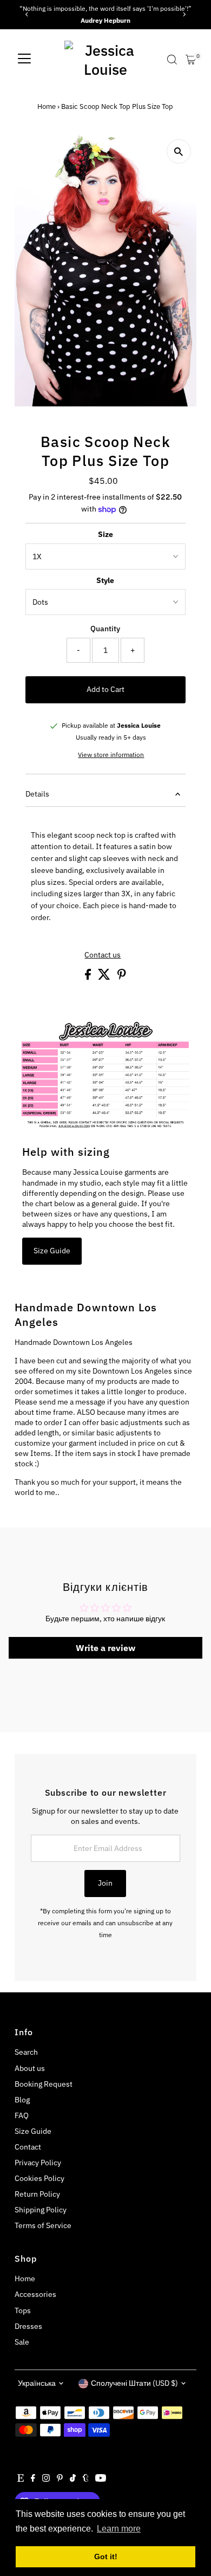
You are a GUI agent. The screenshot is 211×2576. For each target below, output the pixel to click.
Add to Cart (105, 689)
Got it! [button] (106, 2556)
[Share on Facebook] (89, 977)
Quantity (105, 629)
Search (26, 2052)
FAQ (22, 2115)
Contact (28, 2147)
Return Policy (37, 2194)
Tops (23, 2310)
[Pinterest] (60, 2479)
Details (37, 794)
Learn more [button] (119, 2529)
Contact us (103, 955)
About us (30, 2068)
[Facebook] (33, 2479)
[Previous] (27, 14)
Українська (37, 2383)
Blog (22, 2100)
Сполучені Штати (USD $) (134, 2383)
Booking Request (44, 2084)
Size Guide (52, 1251)
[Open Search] (172, 60)
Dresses (28, 2326)
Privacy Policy (38, 2163)
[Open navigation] (24, 60)
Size (105, 534)
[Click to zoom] (179, 151)
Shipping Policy (41, 2210)
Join (105, 1883)
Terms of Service (43, 2225)
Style (105, 580)
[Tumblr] (86, 2479)
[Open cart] (191, 60)
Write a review (105, 1648)
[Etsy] (21, 2479)
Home (47, 106)
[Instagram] (46, 2479)
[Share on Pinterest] (122, 977)
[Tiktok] (73, 2479)
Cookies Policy (39, 2178)
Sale (22, 2342)
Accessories (35, 2294)
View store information (111, 755)
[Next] (184, 14)
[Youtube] (101, 2479)
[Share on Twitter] (105, 977)
